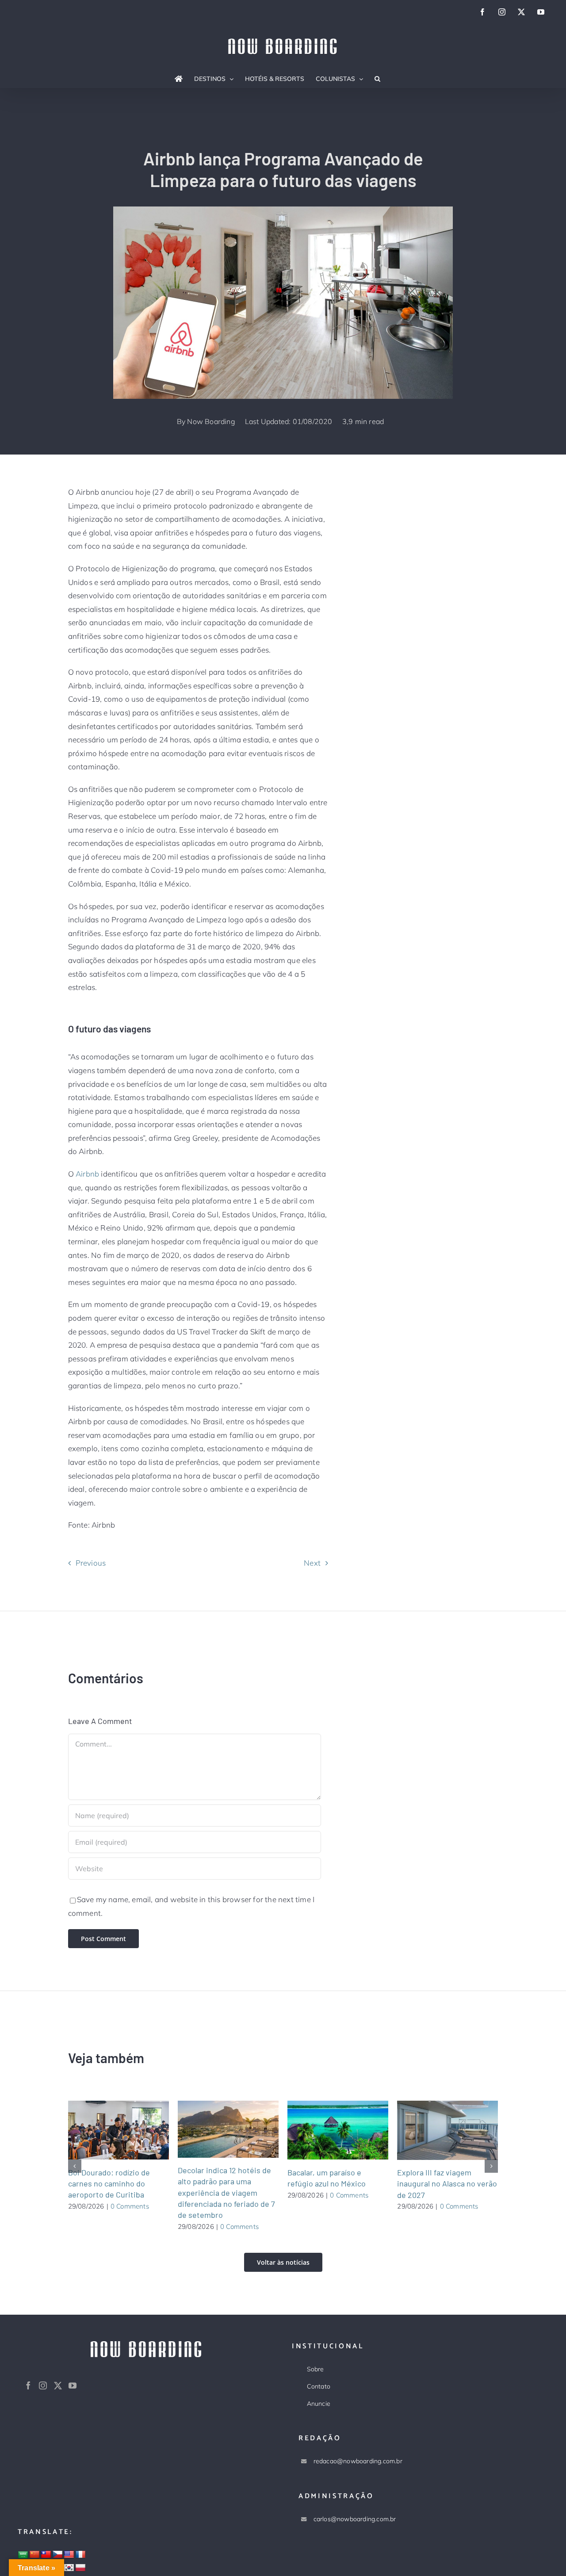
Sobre (316, 2369)
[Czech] (57, 2555)
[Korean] (69, 2568)
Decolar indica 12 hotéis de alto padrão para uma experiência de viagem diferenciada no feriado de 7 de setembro (217, 2129)
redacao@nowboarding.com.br (358, 2461)
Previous (91, 1563)
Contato (319, 2386)
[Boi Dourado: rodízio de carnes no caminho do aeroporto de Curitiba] (119, 2130)
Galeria (129, 2130)
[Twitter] (58, 2385)
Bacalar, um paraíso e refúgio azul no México (327, 2130)
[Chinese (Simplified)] (34, 2555)
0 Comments (130, 2206)
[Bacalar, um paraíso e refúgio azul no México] (338, 2130)
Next (312, 1563)
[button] (377, 79)
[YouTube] (73, 2385)
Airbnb (87, 1174)
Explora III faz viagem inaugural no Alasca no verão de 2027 (437, 2130)
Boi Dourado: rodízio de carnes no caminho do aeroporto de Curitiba (107, 2130)
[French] (80, 2555)
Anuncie (319, 2404)
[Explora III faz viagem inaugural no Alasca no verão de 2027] (447, 2130)
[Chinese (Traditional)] (46, 2555)
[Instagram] (43, 2385)
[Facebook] (28, 2385)
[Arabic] (23, 2555)
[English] (69, 2555)
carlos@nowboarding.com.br (355, 2519)
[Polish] (80, 2568)
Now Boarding (211, 421)
